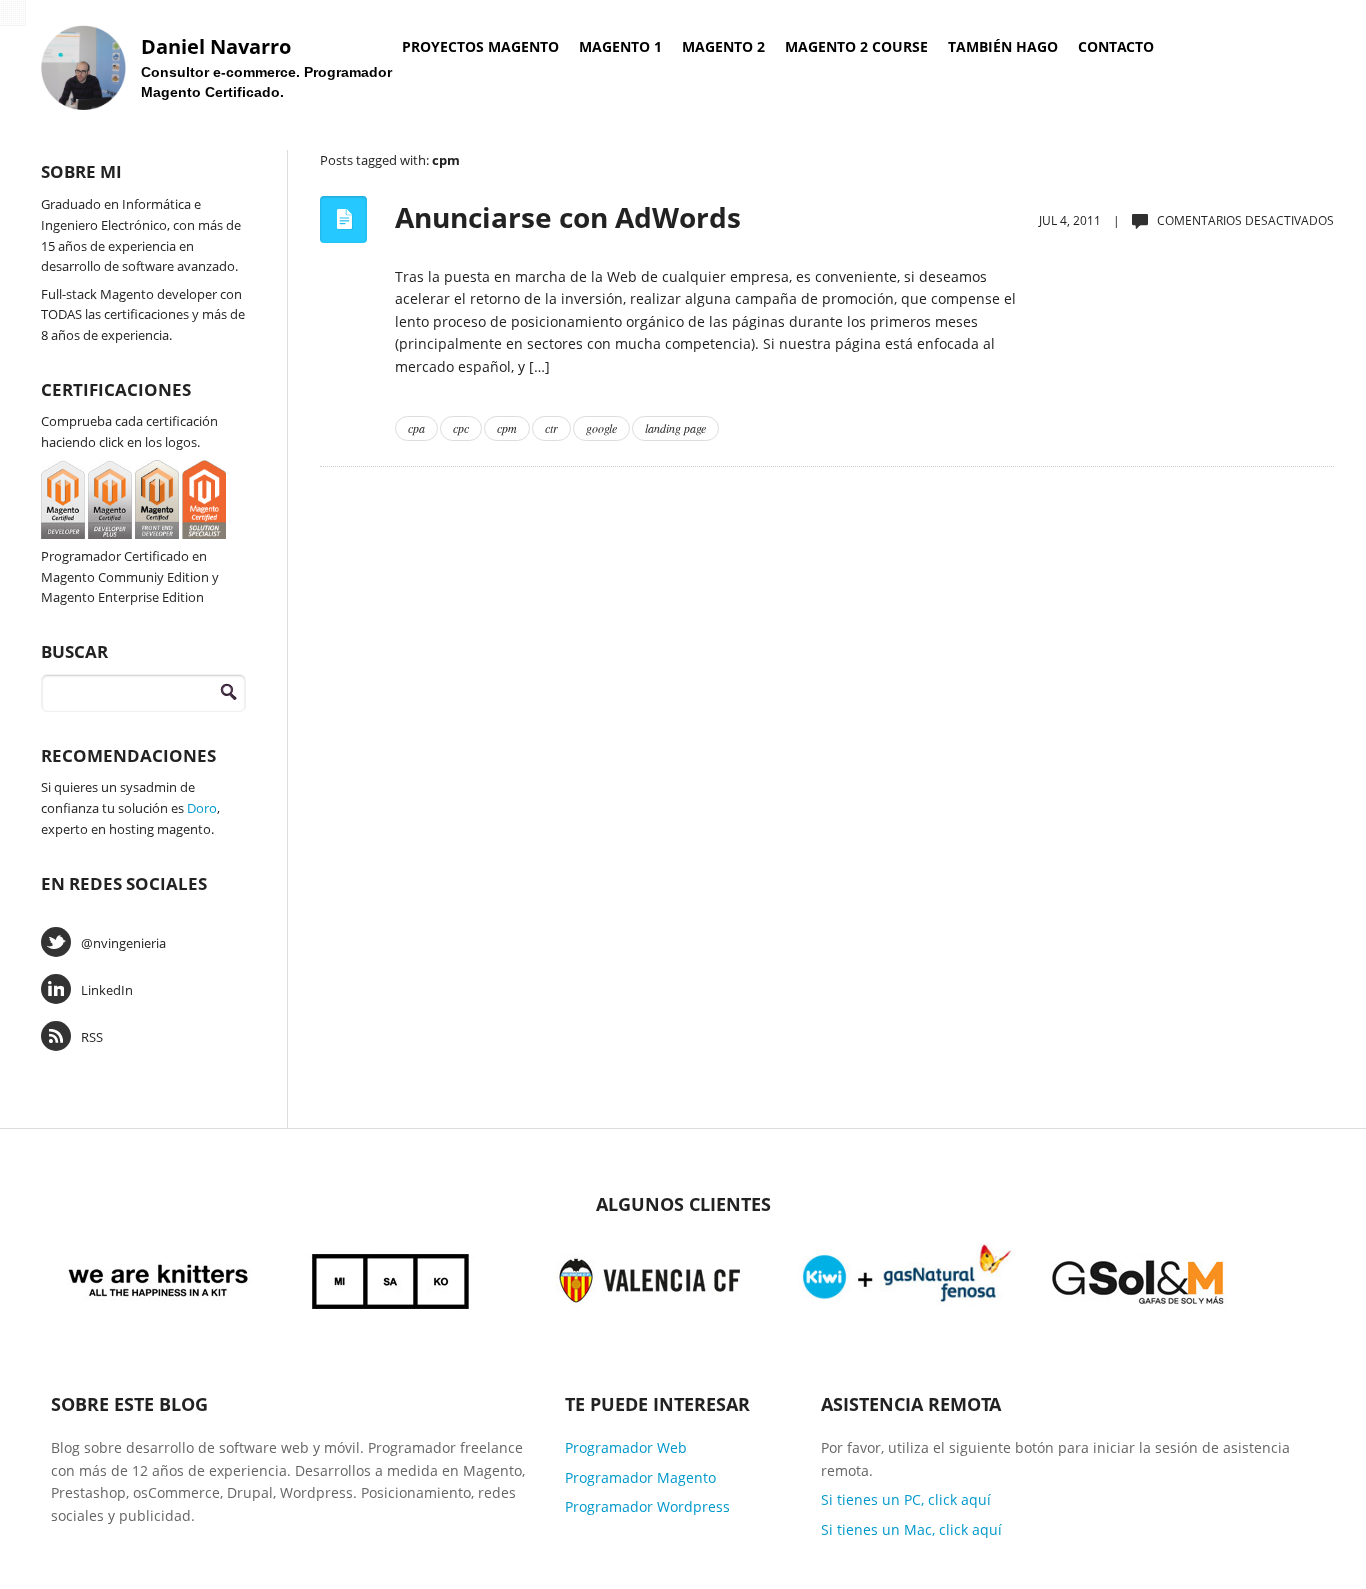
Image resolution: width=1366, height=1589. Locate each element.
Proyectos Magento (480, 46)
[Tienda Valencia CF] (651, 1277)
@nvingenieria (123, 943)
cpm (507, 428)
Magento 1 (620, 46)
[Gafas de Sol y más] (1138, 1277)
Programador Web (626, 1447)
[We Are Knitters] (158, 1277)
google (601, 428)
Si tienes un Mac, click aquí (911, 1529)
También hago (1003, 46)
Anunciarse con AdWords (568, 217)
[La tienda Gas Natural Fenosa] (907, 1277)
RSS (92, 1037)
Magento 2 (723, 46)
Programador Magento (640, 1477)
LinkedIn (107, 990)
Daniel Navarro (216, 46)
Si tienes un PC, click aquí (906, 1499)
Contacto (1116, 46)
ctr (551, 428)
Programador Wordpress (647, 1506)
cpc (461, 428)
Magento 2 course (856, 46)
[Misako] (392, 1277)
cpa (416, 428)
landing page (675, 428)
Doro (202, 808)
